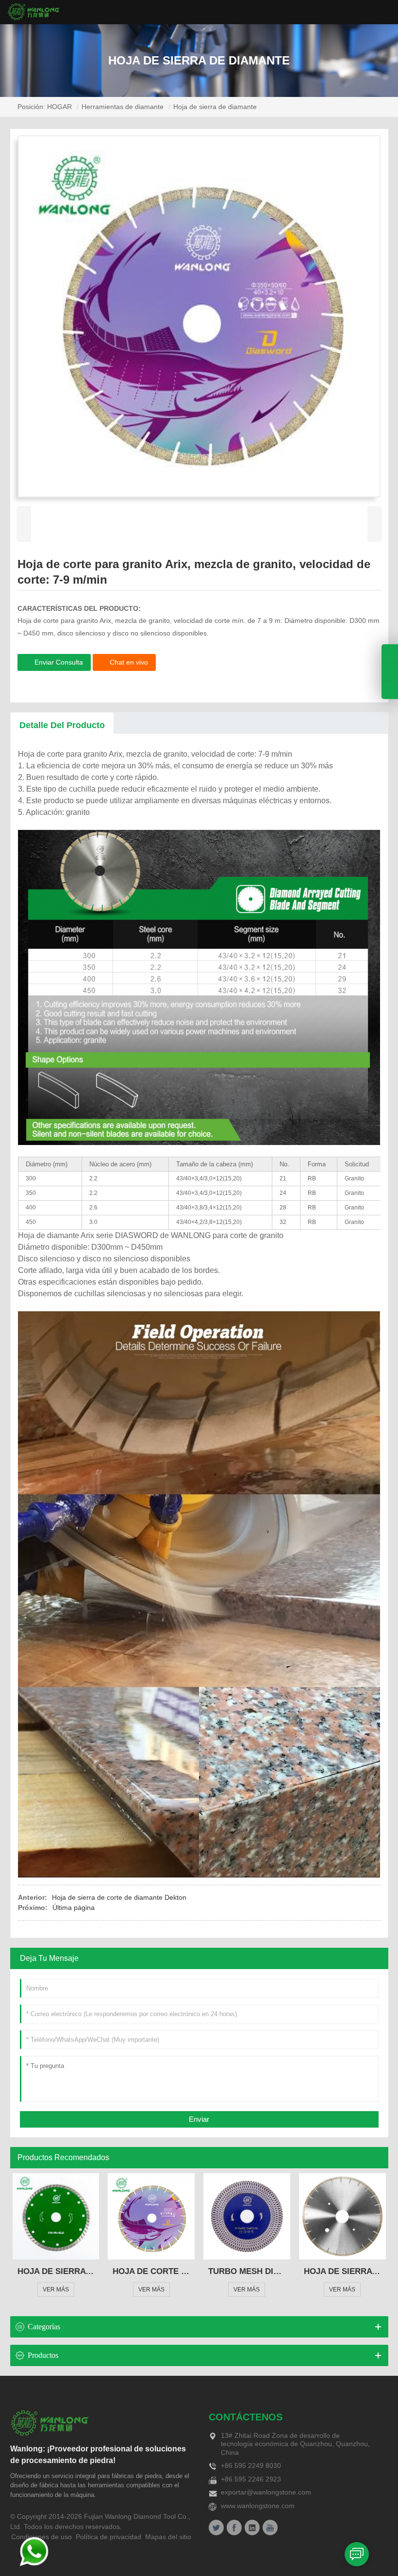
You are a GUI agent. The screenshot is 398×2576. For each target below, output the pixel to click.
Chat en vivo (129, 662)
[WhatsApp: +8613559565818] (390, 672)
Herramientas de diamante (123, 107)
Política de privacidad (108, 2537)
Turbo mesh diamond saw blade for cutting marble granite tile (247, 2271)
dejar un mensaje (357, 2554)
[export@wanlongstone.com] (390, 690)
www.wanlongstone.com (258, 2506)
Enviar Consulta (59, 662)
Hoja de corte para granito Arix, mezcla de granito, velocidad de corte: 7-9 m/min (151, 2271)
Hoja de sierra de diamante (215, 107)
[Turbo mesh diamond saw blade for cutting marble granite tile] (247, 2217)
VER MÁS (56, 2290)
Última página (74, 1908)
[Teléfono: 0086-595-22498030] (390, 653)
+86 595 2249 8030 (251, 2465)
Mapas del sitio (168, 2537)
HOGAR (59, 107)
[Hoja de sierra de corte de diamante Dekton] (342, 2217)
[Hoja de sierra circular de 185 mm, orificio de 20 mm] (56, 2217)
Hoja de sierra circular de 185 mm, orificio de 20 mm (56, 2271)
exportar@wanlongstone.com (266, 2492)
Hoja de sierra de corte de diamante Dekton (119, 1897)
